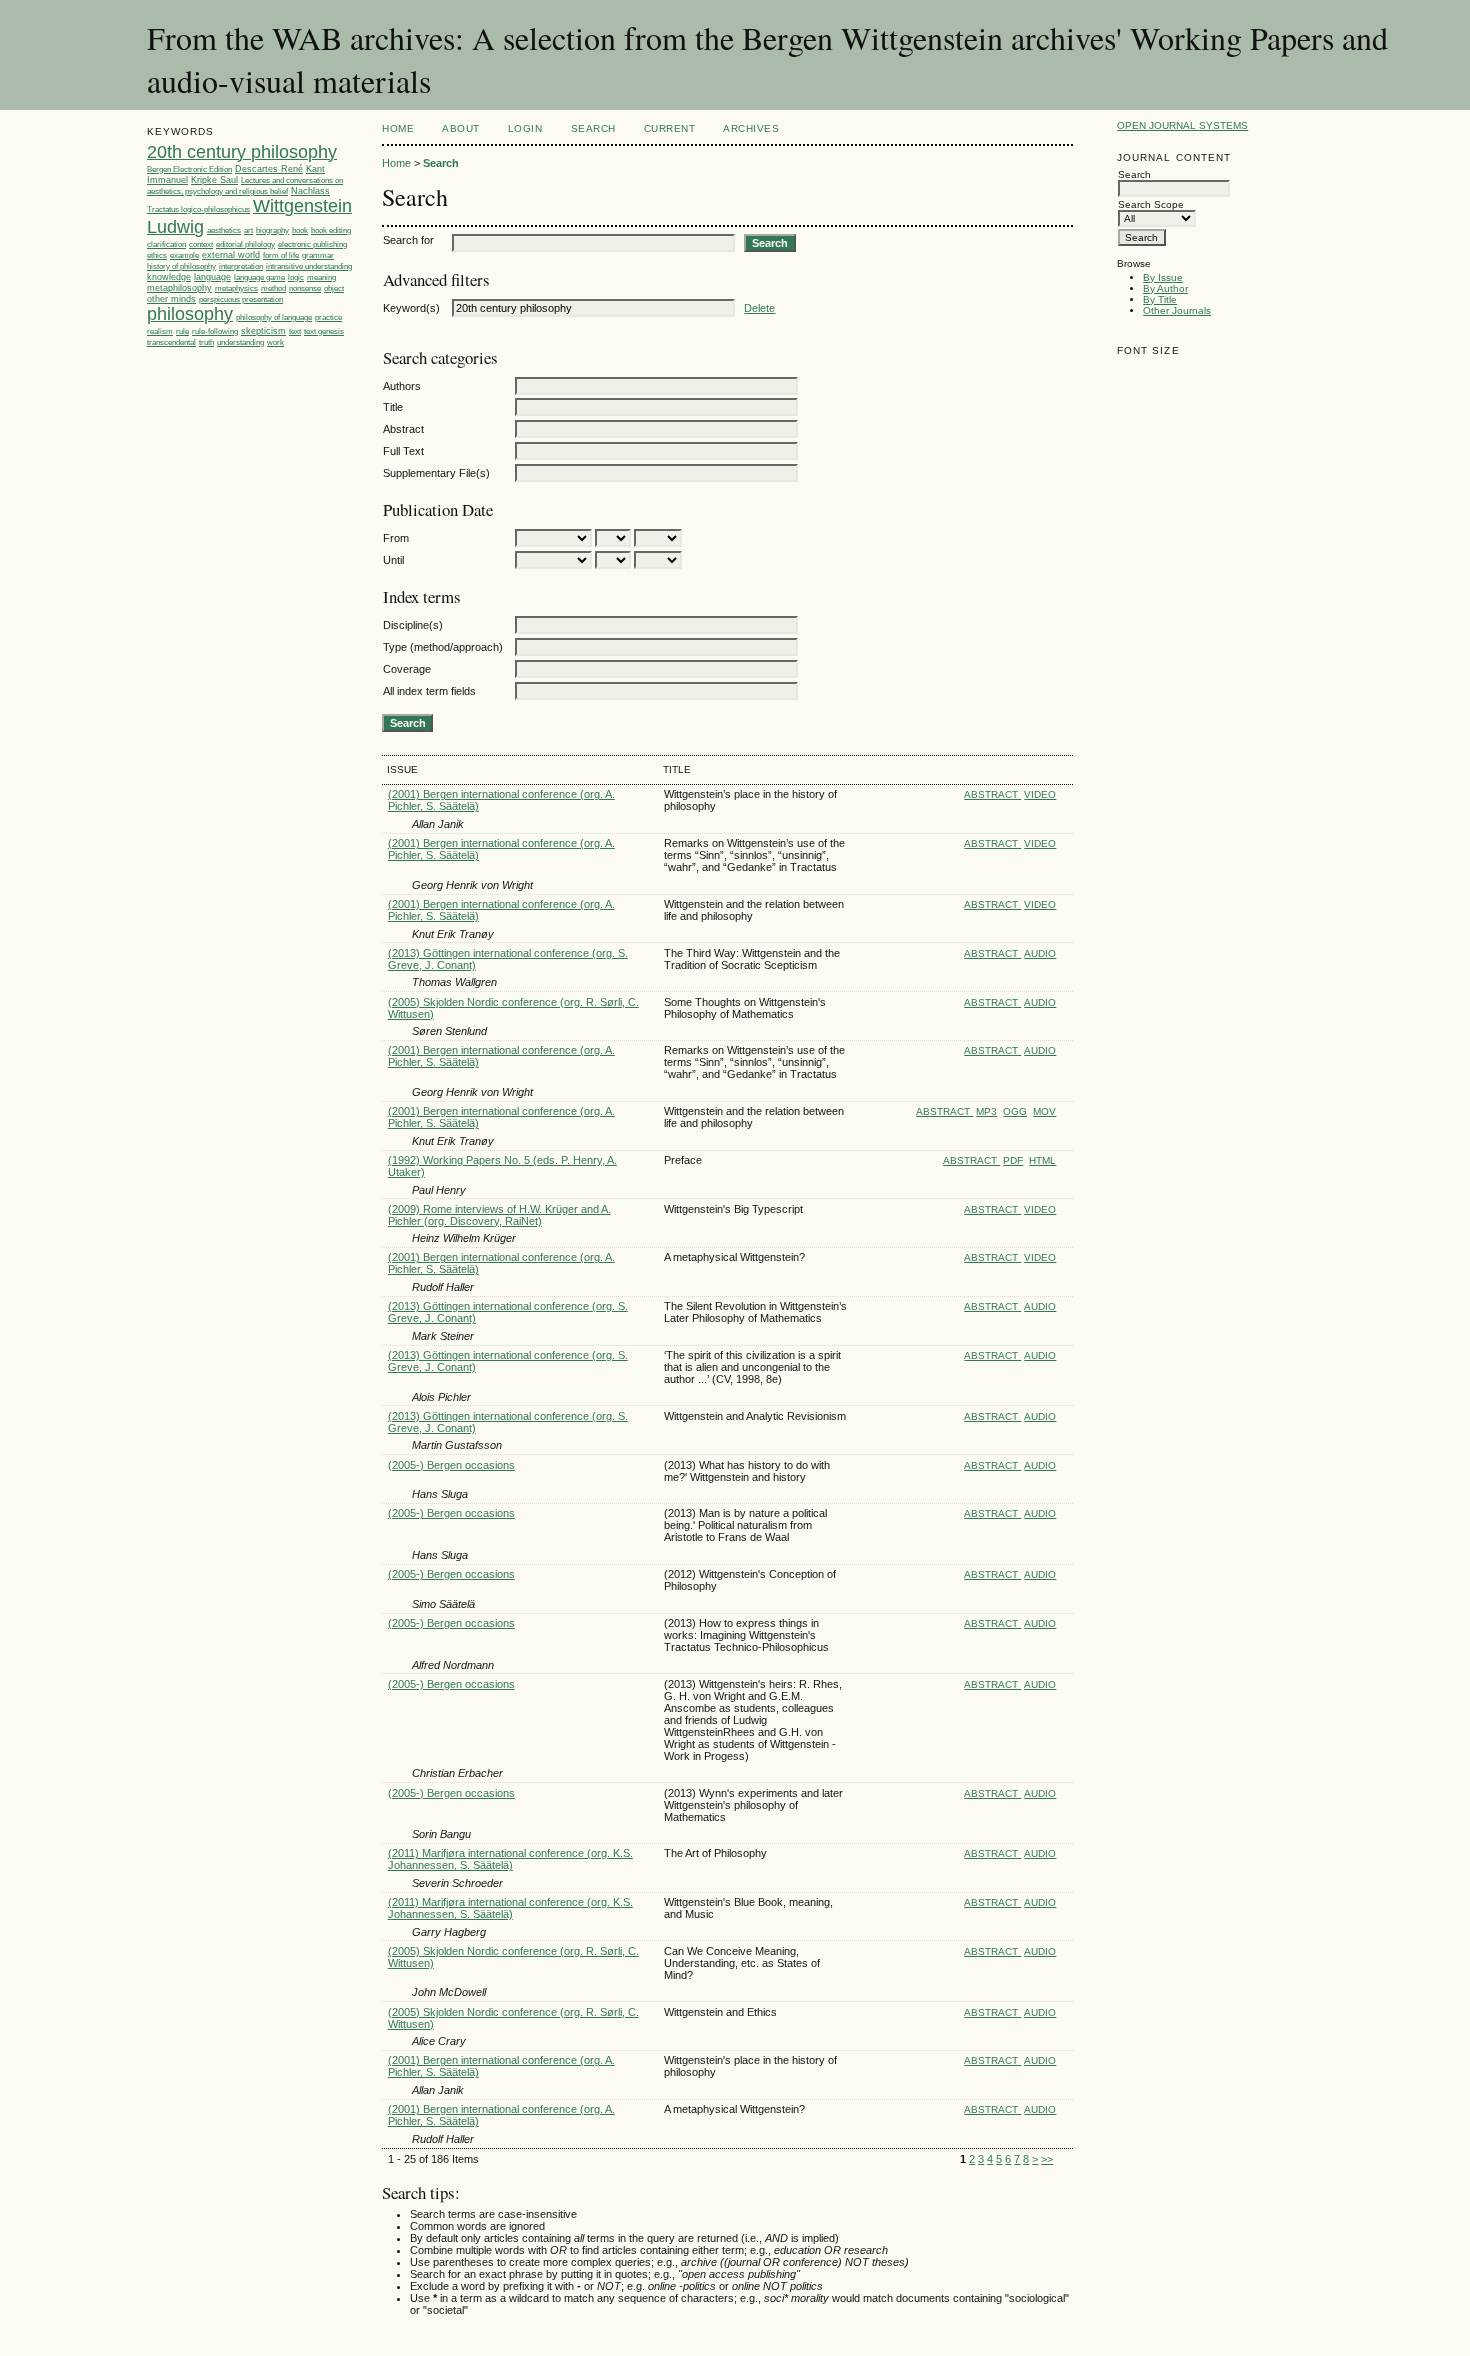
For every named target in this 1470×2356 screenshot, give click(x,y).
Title (393, 407)
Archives (751, 128)
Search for (408, 240)
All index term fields (429, 691)
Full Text (403, 451)
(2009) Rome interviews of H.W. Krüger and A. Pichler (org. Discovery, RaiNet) (499, 1215)
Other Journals (1177, 310)
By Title (1160, 299)
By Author (1165, 288)
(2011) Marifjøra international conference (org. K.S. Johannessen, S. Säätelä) (510, 1859)
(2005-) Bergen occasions (451, 1465)
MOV (1044, 1111)
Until (393, 560)
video (1040, 794)
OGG (1015, 1111)
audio (1040, 953)
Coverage (407, 669)
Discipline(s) (413, 625)
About (461, 128)
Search (593, 128)
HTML (1042, 1160)
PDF (1013, 1160)
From (396, 538)
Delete (759, 308)
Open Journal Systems (1182, 125)
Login (525, 128)
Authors (402, 386)
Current (670, 128)
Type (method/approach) (443, 647)
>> (1047, 2159)
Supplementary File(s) (436, 473)
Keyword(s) (411, 308)
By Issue (1163, 277)
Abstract (403, 429)
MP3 (986, 1111)
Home (398, 128)
